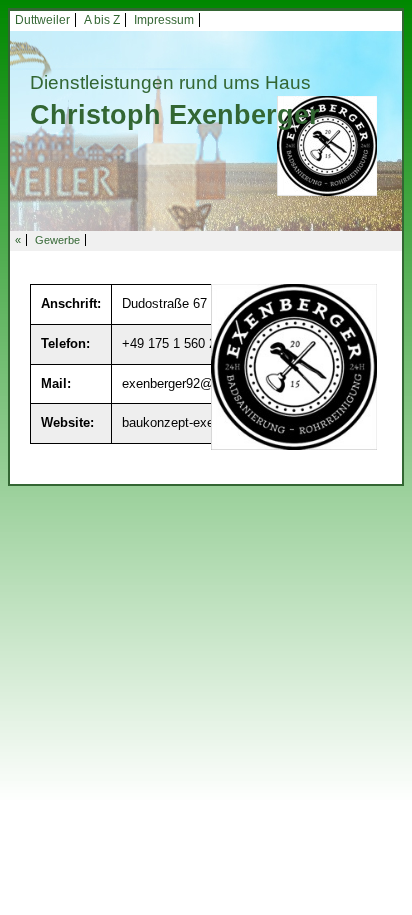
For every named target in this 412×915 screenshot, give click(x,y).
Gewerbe (57, 240)
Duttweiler (42, 20)
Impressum (164, 20)
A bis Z (102, 20)
